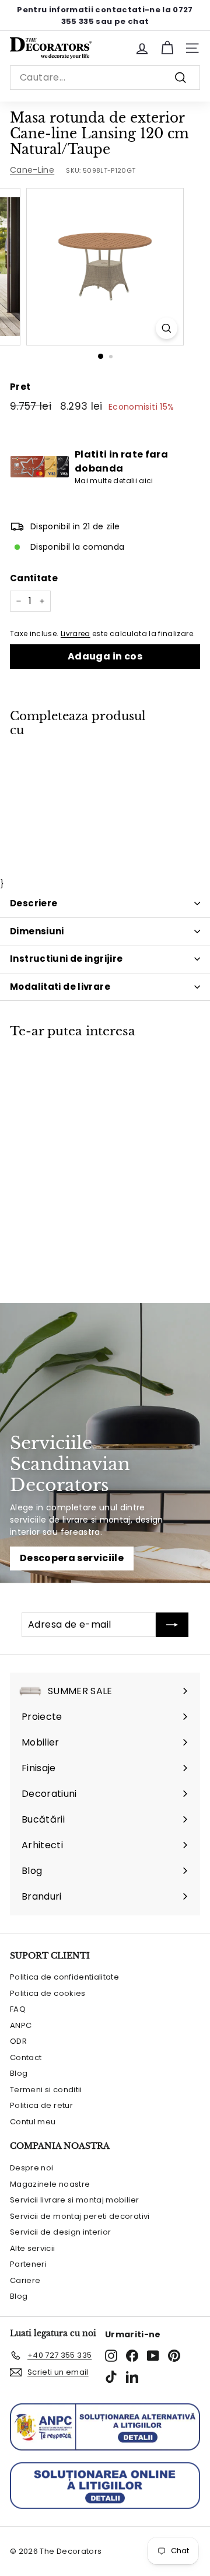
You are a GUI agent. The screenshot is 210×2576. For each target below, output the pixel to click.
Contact (26, 2057)
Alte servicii (33, 2248)
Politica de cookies (48, 1993)
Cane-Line (32, 170)
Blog (19, 2073)
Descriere (34, 903)
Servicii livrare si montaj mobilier (74, 2200)
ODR (18, 2041)
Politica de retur (41, 2105)
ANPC (21, 2025)
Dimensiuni (37, 931)
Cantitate (34, 578)
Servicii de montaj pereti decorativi (80, 2216)
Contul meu (33, 2122)
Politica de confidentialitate (64, 1977)
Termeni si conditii (46, 2090)
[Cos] (167, 48)
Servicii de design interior (60, 2232)
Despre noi (32, 2168)
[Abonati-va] (172, 1625)
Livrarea (76, 634)
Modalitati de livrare (60, 987)
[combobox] (105, 78)
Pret (20, 387)
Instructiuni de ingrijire (66, 959)
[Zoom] (167, 328)
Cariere (25, 2280)
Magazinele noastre (50, 2184)
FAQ (18, 2009)
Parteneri (28, 2264)
